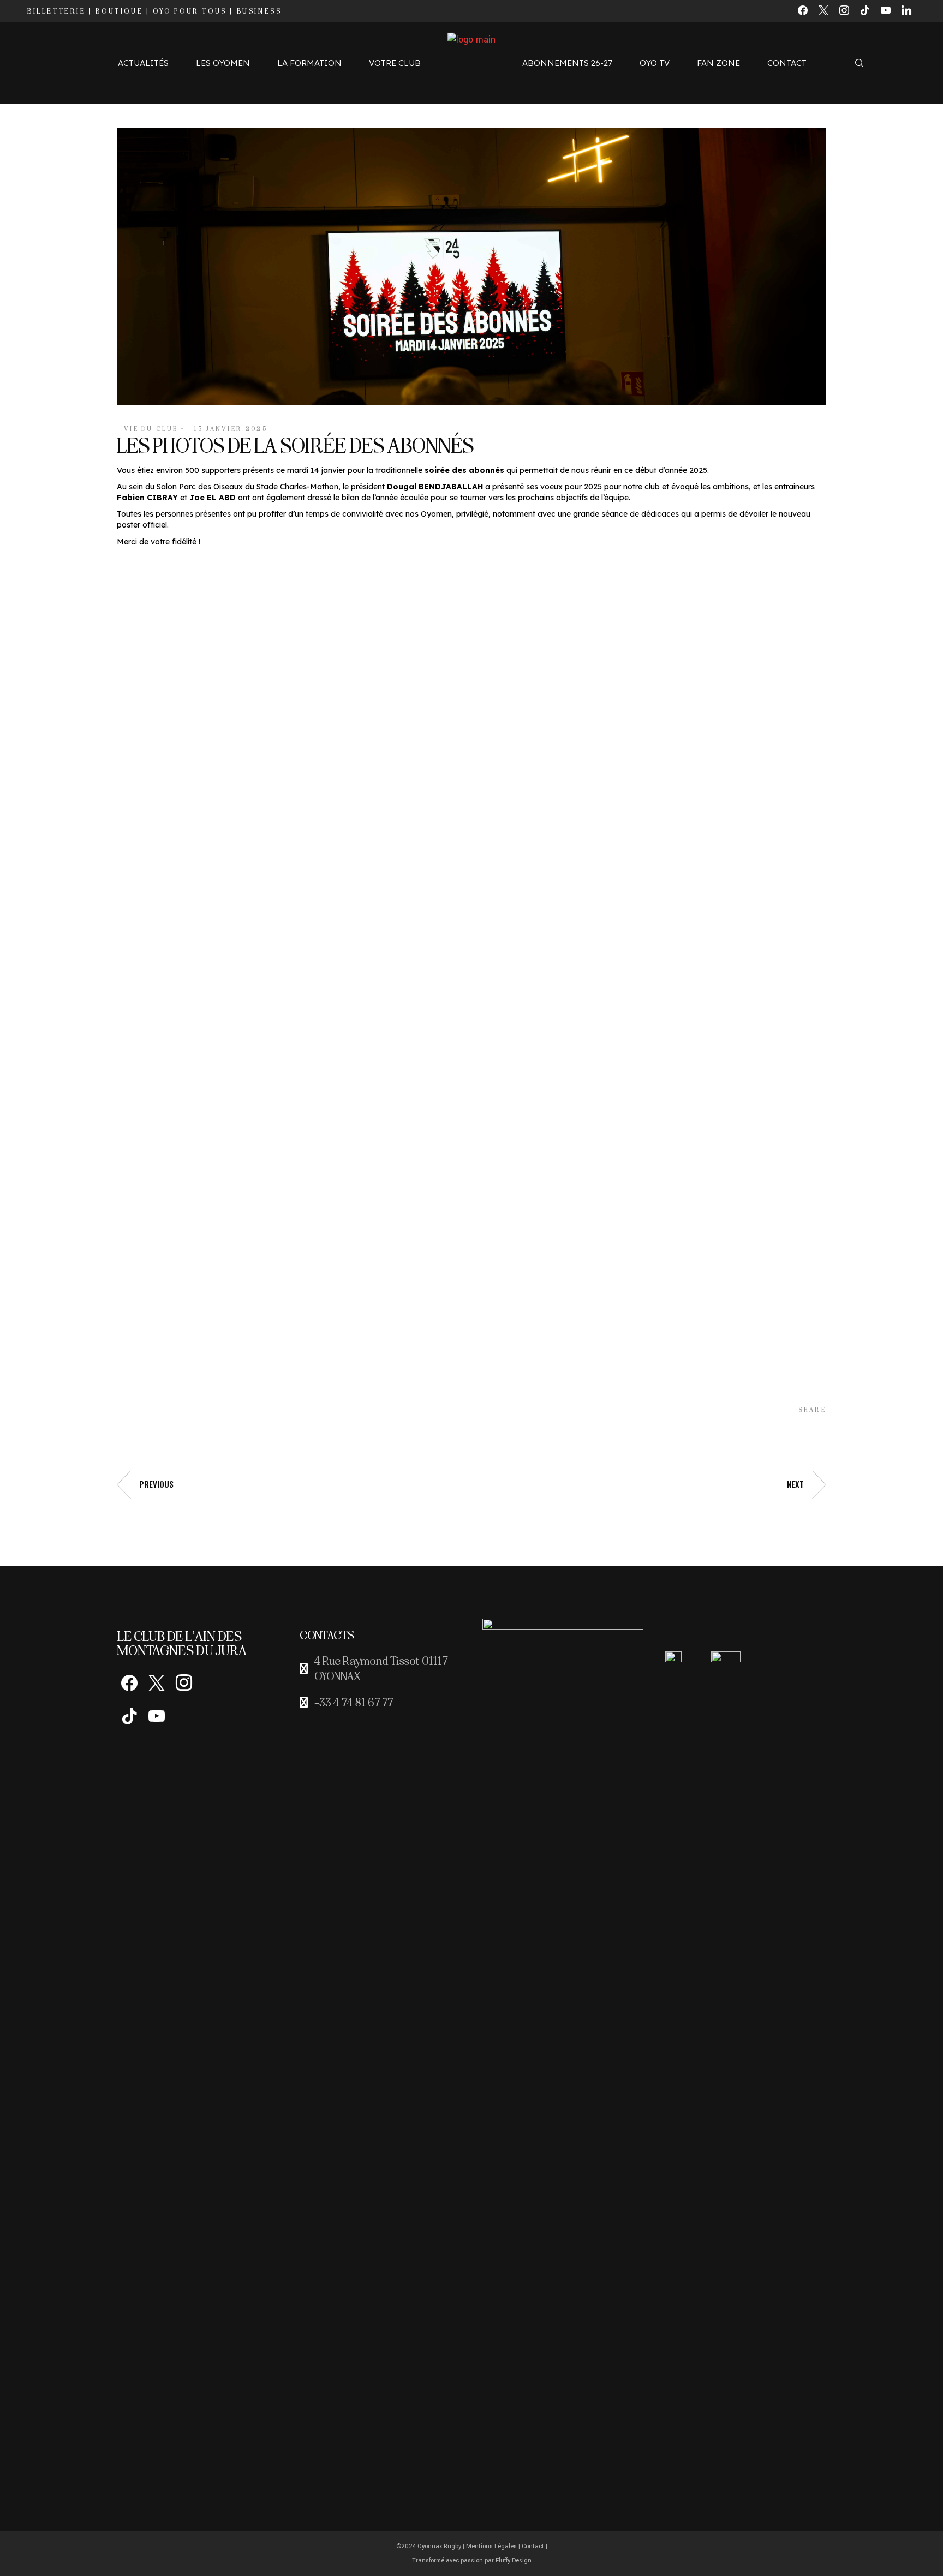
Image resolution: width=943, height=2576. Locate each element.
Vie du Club (151, 429)
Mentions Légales (491, 2546)
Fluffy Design (514, 2560)
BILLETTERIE (57, 11)
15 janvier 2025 (231, 429)
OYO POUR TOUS (190, 11)
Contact (533, 2546)
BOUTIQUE (119, 11)
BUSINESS (259, 11)
